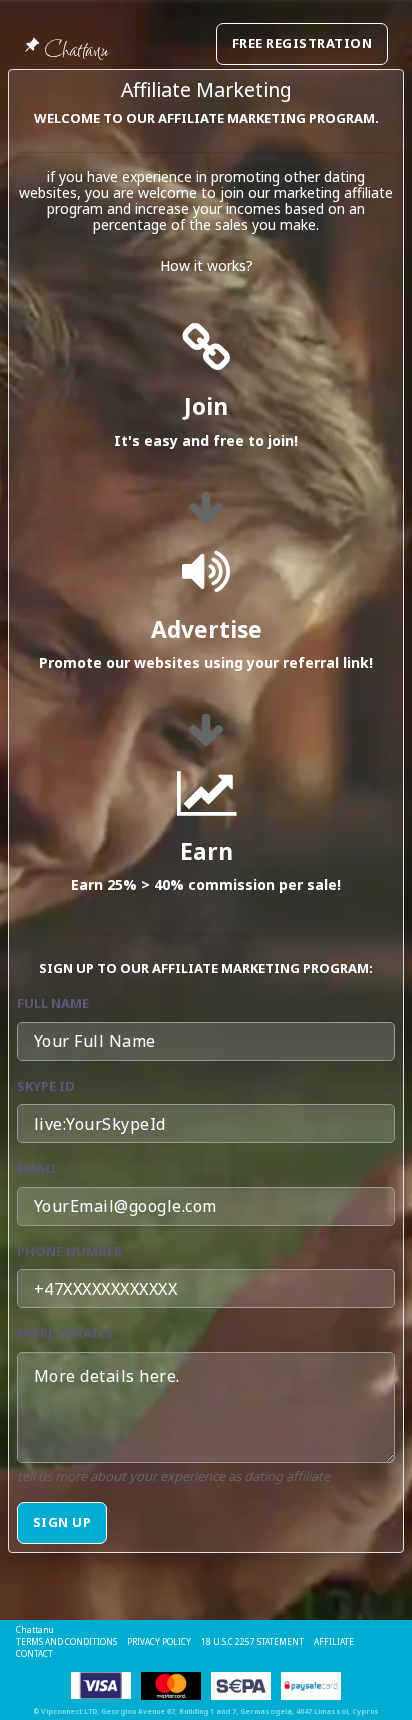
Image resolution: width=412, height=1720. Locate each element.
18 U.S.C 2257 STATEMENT (252, 1641)
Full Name (53, 1003)
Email (37, 1168)
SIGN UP (62, 1522)
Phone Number (69, 1251)
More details (65, 1333)
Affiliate (334, 1641)
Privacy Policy (159, 1641)
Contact (34, 1653)
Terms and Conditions (66, 1641)
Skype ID (46, 1086)
